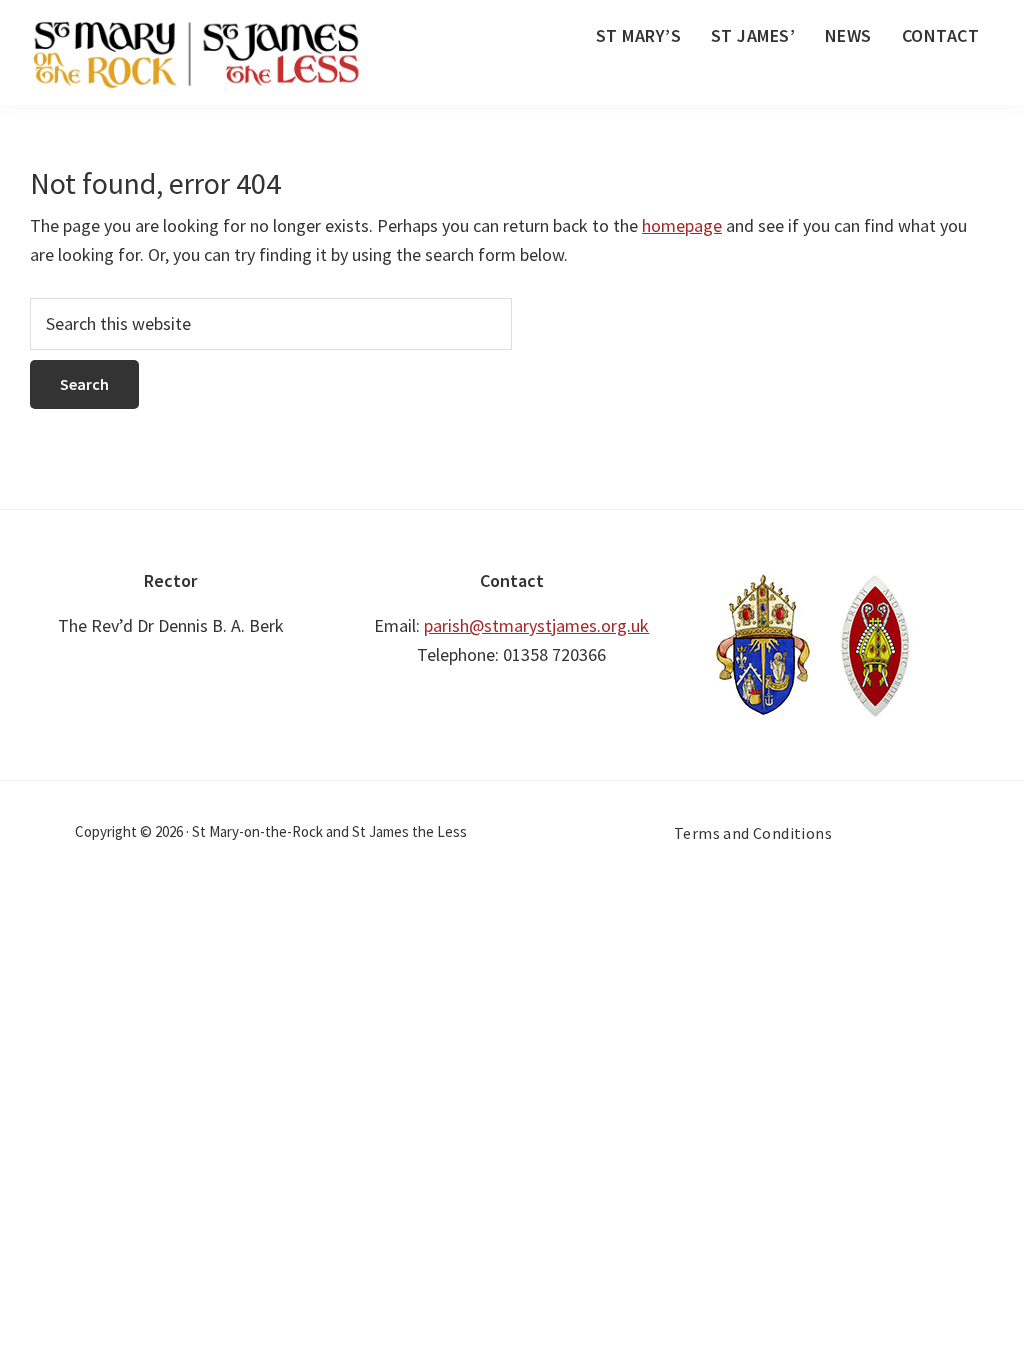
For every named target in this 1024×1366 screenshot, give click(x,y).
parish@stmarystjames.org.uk (536, 625)
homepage (682, 225)
